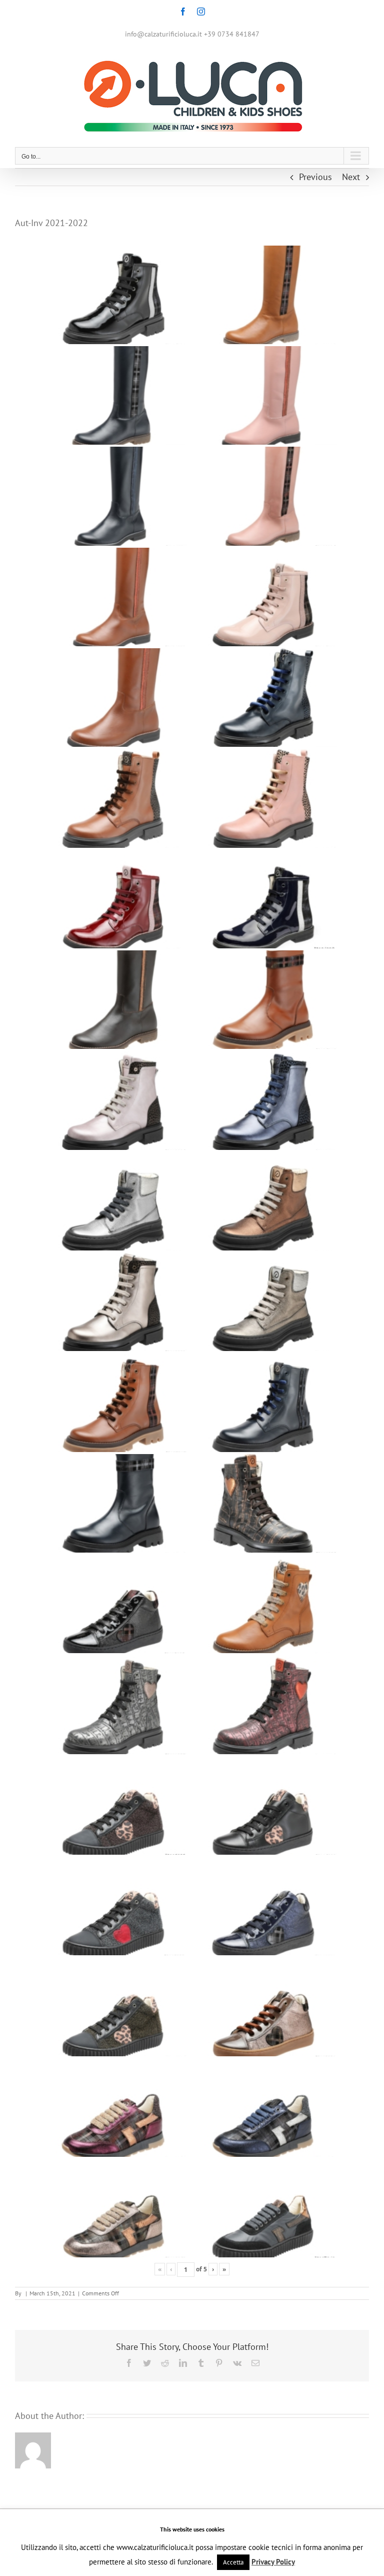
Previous (315, 177)
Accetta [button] (233, 2562)
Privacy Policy (273, 2562)
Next (351, 177)
